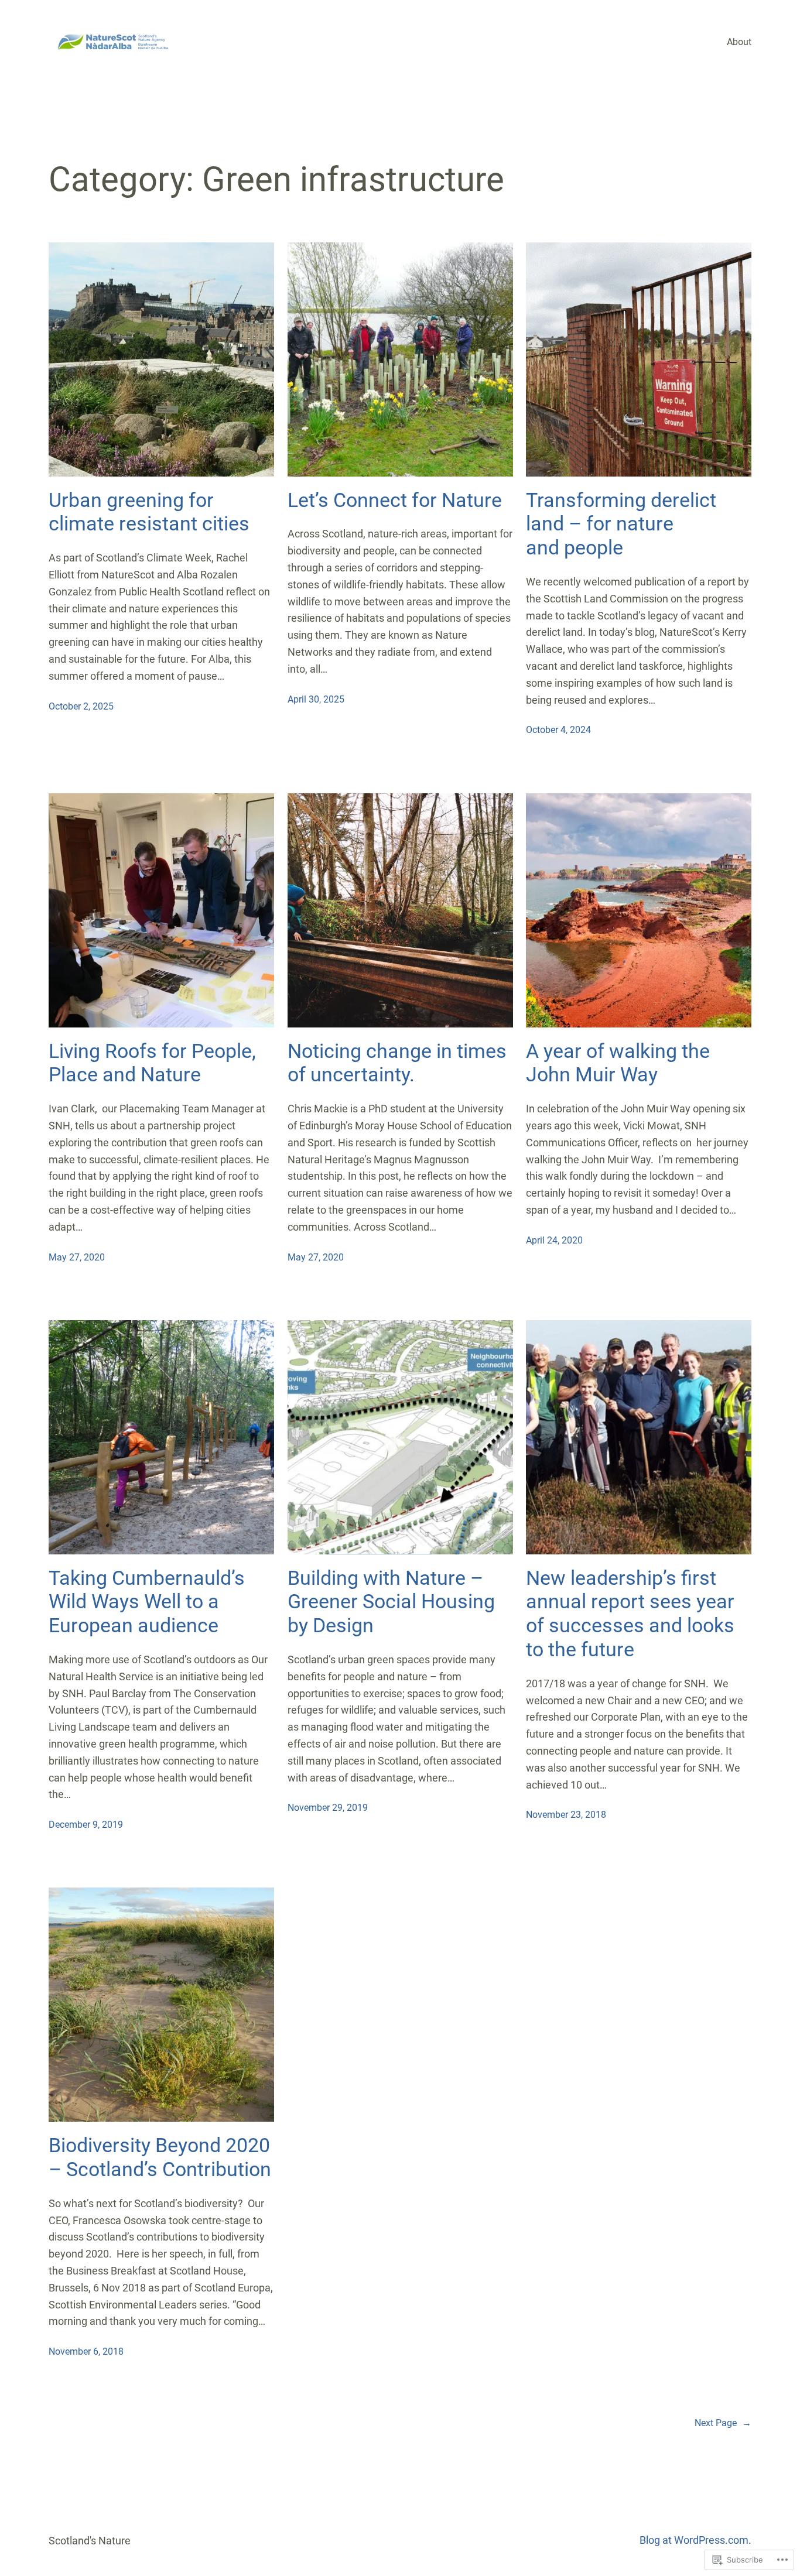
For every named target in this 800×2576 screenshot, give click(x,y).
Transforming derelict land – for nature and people (621, 524)
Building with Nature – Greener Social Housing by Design (391, 1602)
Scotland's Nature (90, 2541)
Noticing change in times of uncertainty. (397, 1063)
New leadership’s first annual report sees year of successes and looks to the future (630, 1614)
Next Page (723, 2423)
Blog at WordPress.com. (695, 2540)
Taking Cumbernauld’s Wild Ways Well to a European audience (147, 1602)
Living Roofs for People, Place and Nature (152, 1063)
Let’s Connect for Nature (395, 500)
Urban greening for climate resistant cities (149, 512)
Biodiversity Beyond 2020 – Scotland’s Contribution (160, 2157)
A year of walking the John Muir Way (618, 1063)
